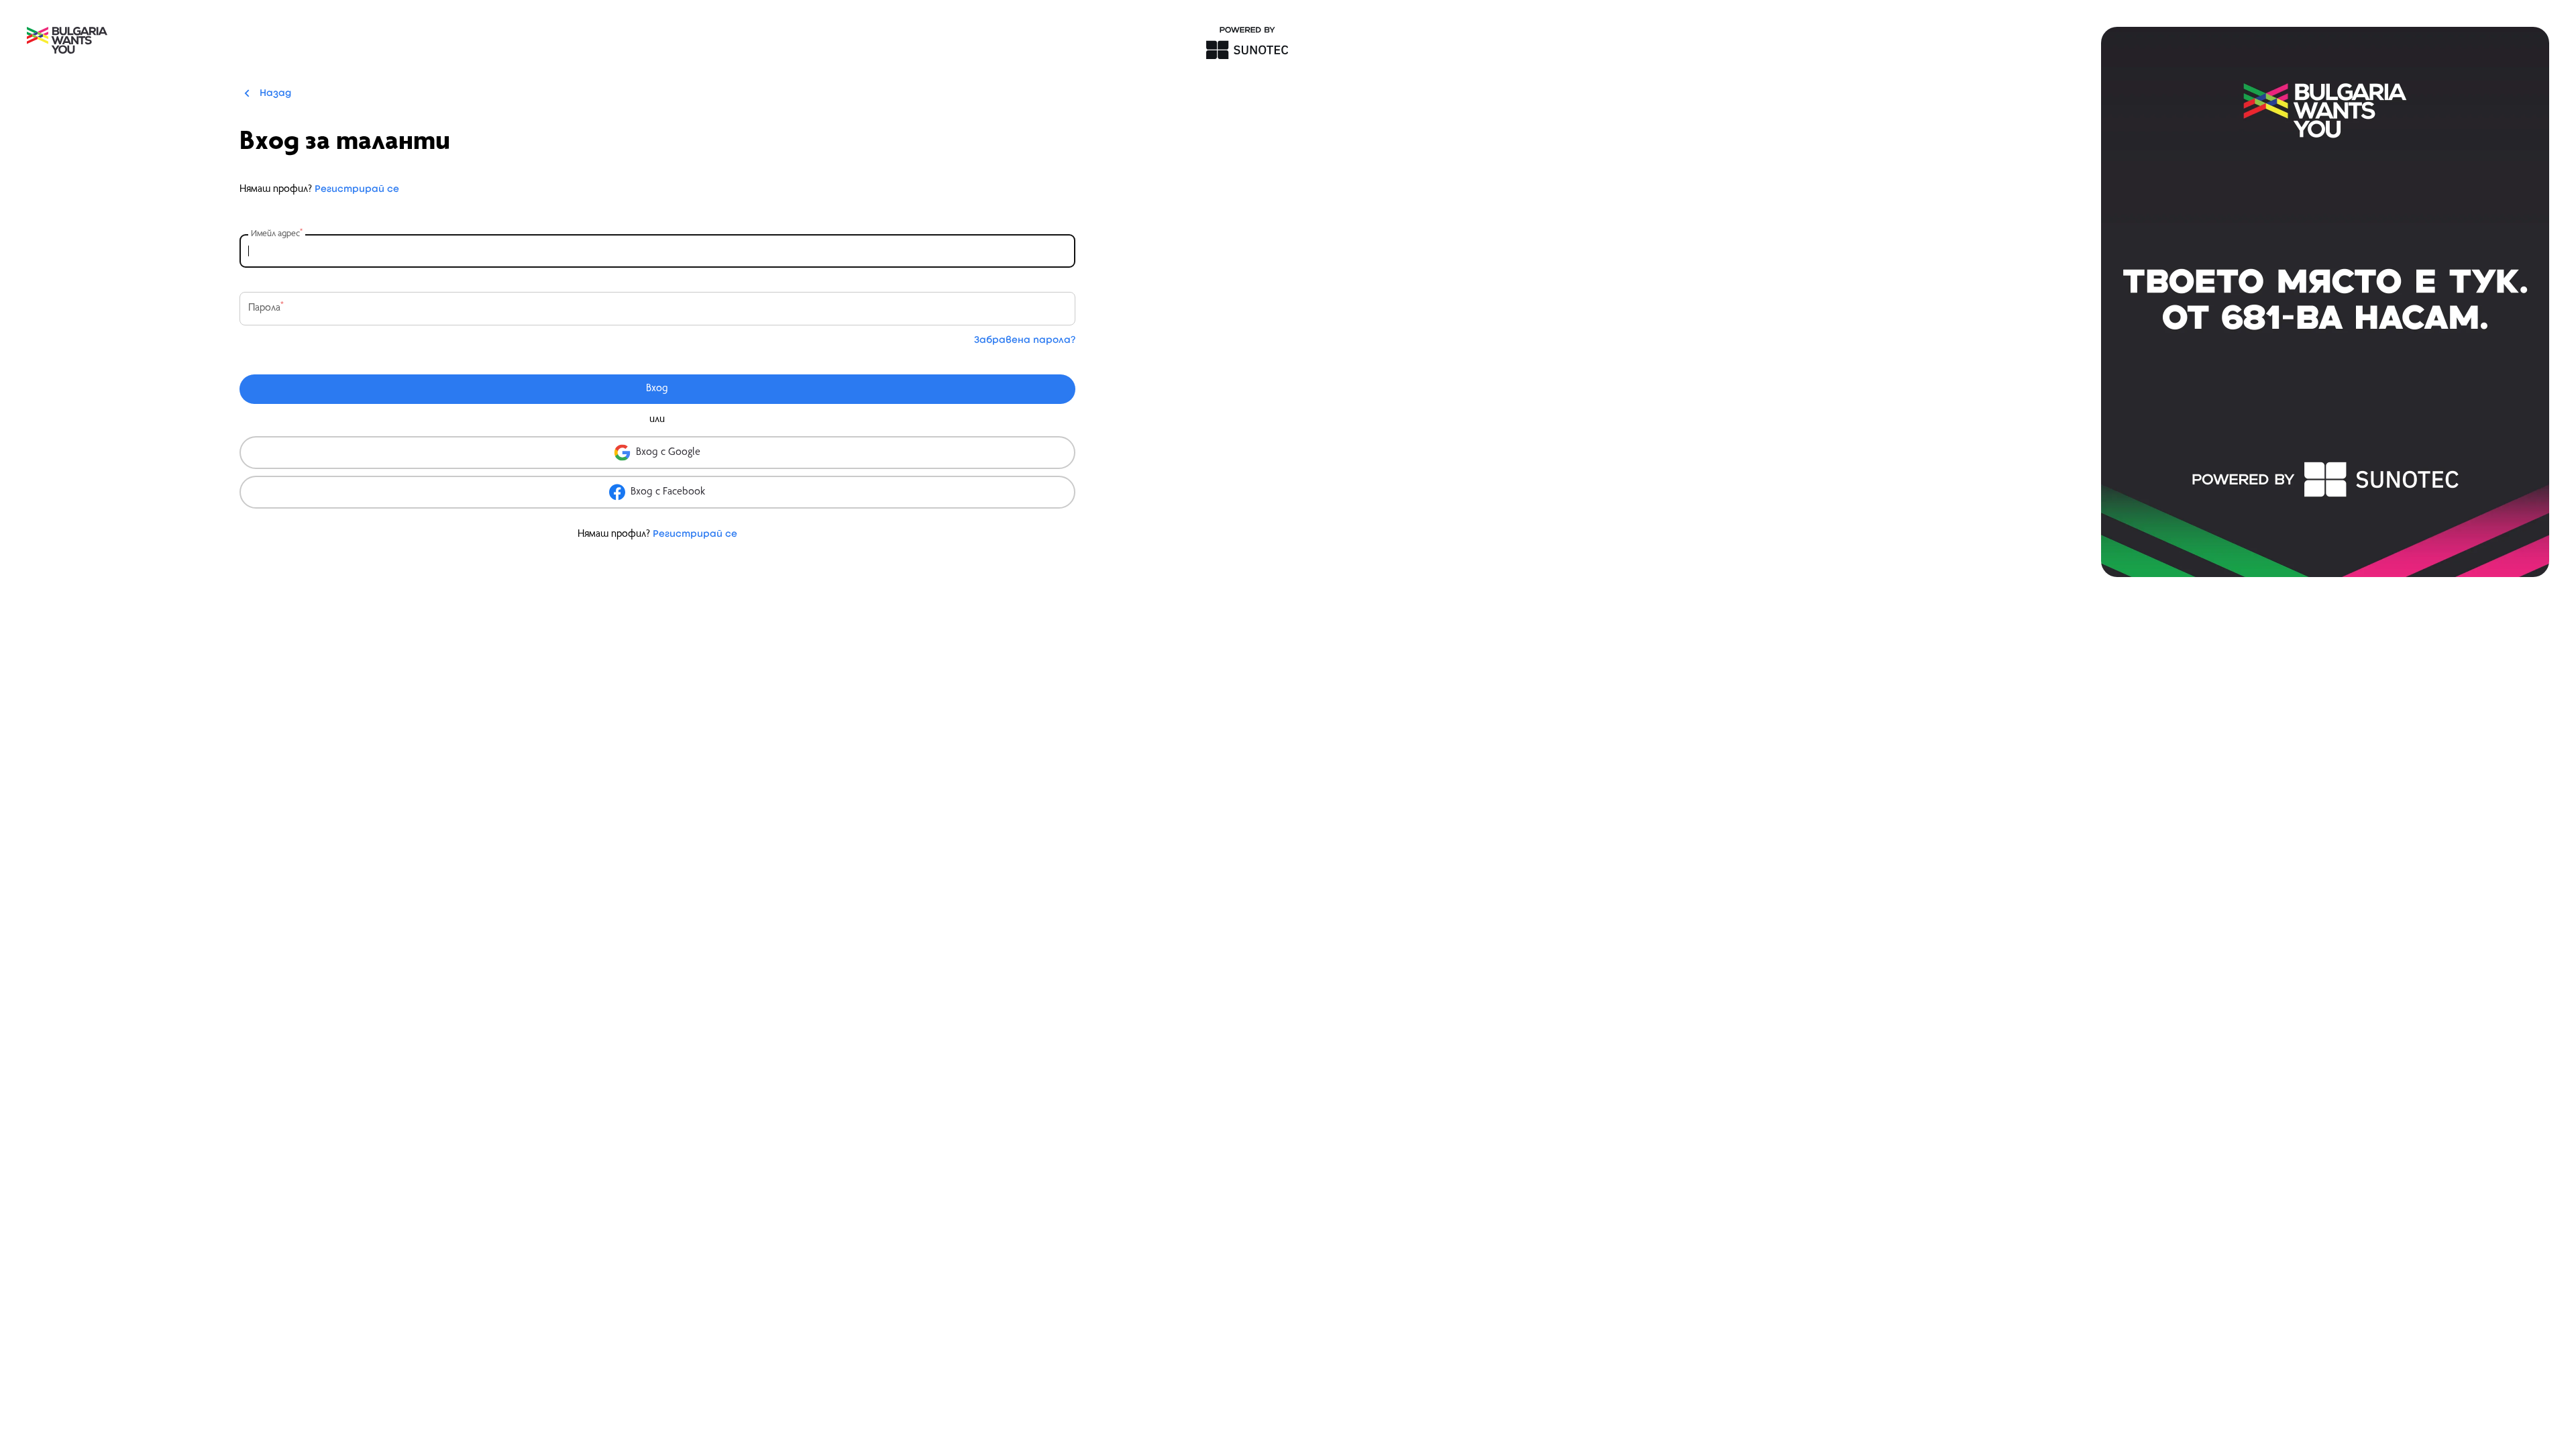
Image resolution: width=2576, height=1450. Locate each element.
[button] (657, 453)
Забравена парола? (1025, 340)
